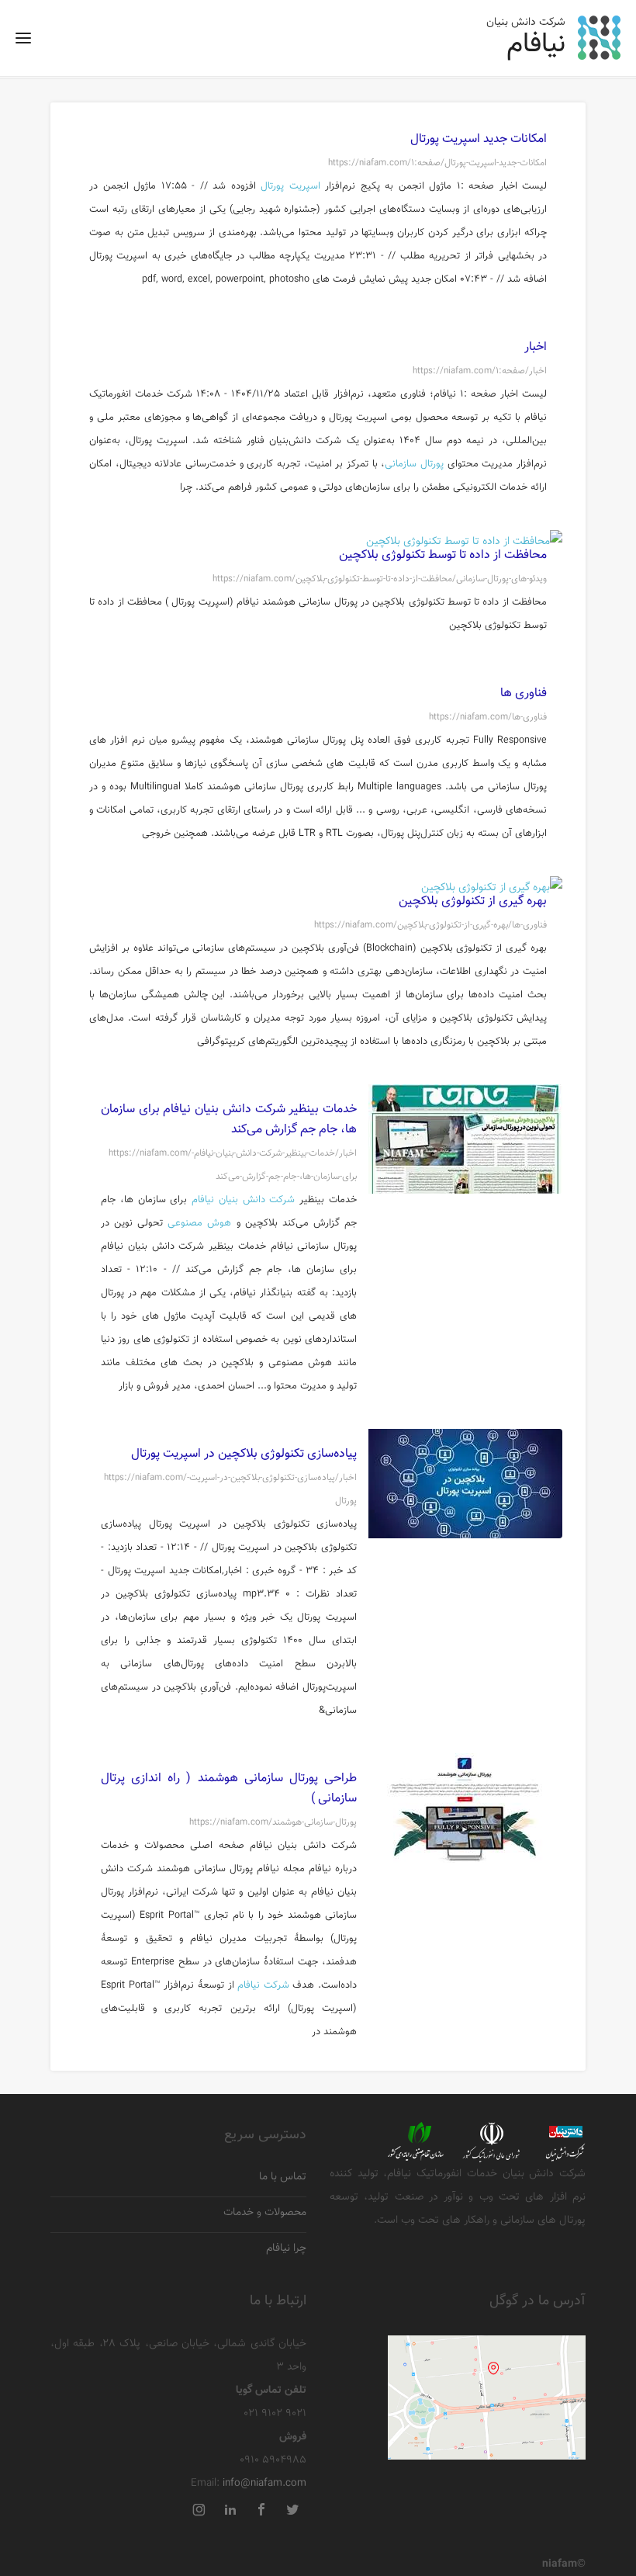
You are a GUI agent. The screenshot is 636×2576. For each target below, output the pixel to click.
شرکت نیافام (263, 1985)
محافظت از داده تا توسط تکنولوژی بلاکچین (443, 555)
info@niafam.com (264, 2484)
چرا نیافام (286, 2249)
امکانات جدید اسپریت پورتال (479, 139)
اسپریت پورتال (290, 186)
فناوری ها (524, 693)
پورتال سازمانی (414, 464)
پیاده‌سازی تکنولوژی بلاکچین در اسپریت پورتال (244, 1454)
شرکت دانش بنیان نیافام (243, 1200)
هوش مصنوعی (199, 1223)
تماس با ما (283, 2177)
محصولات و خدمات (265, 2213)
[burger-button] (23, 43)
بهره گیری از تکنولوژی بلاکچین (473, 901)
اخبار (536, 347)
